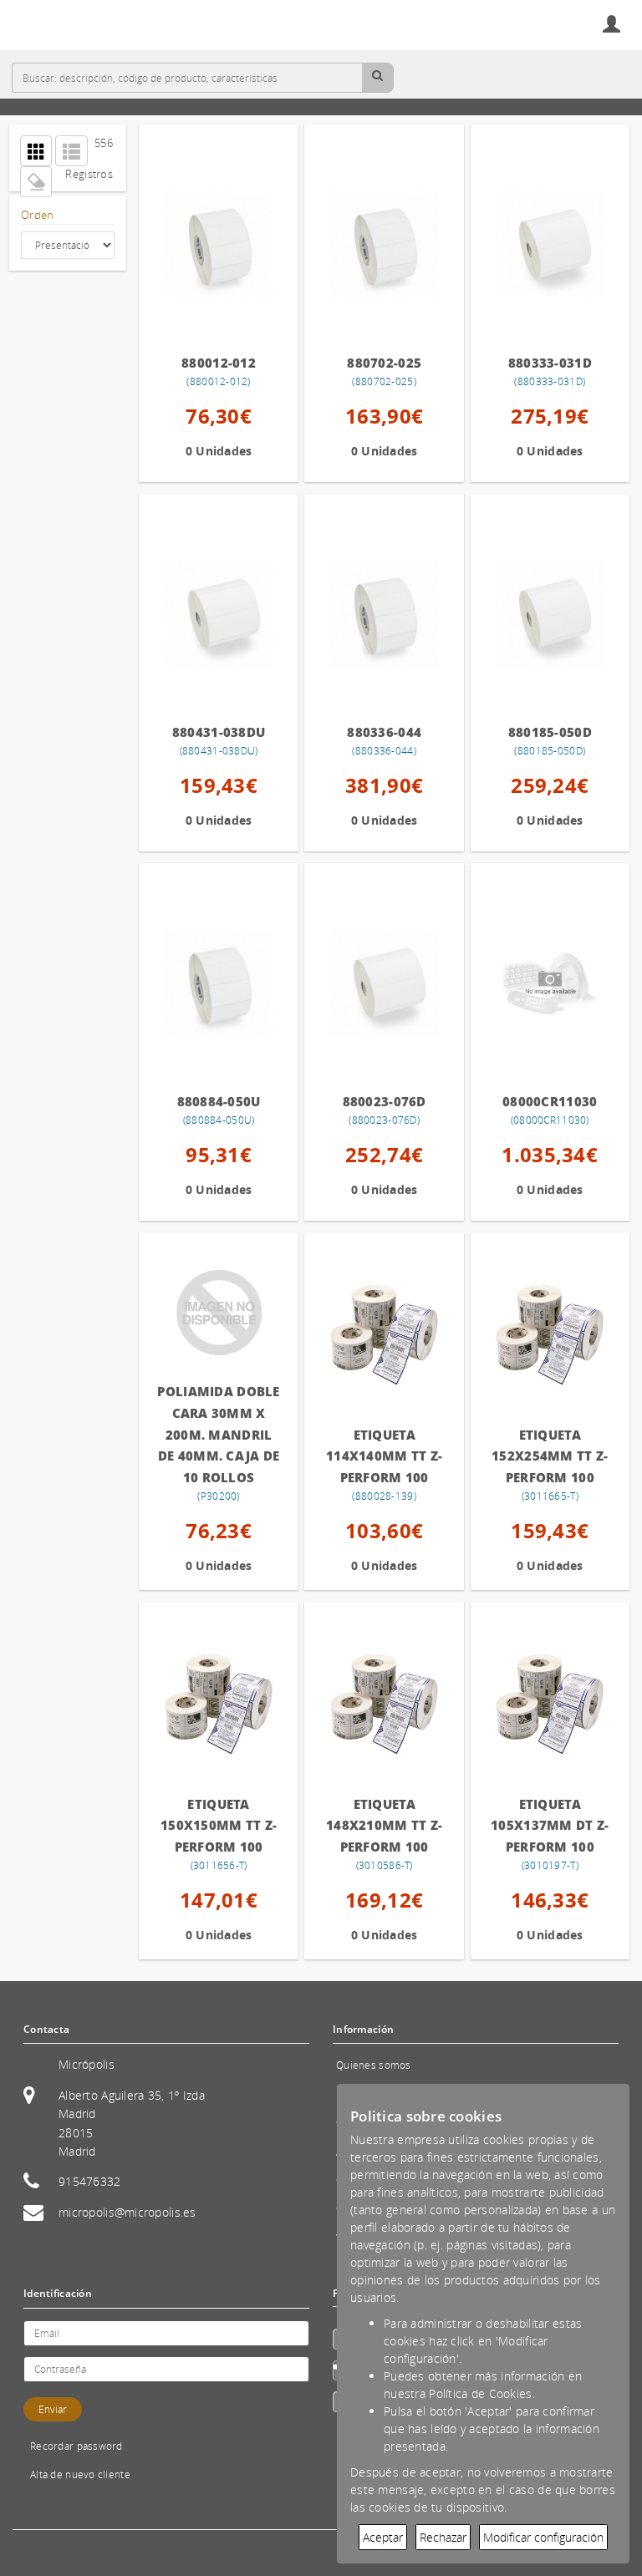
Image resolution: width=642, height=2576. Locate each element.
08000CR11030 (550, 1101)
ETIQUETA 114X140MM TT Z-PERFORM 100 (384, 1456)
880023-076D (385, 1101)
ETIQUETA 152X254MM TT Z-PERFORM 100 (550, 1456)
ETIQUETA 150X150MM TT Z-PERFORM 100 (219, 1825)
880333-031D (550, 363)
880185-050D (550, 732)
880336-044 (384, 732)
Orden (37, 215)
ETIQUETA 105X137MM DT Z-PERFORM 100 (550, 1825)
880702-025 (384, 363)
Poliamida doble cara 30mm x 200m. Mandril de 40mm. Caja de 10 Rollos (218, 1434)
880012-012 (219, 363)
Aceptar (383, 2537)
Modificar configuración (543, 2537)
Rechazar (443, 2537)
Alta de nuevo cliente (80, 2474)
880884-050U (219, 1101)
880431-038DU (219, 732)
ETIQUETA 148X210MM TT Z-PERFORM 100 (384, 1825)
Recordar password (76, 2446)
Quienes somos (374, 2065)
